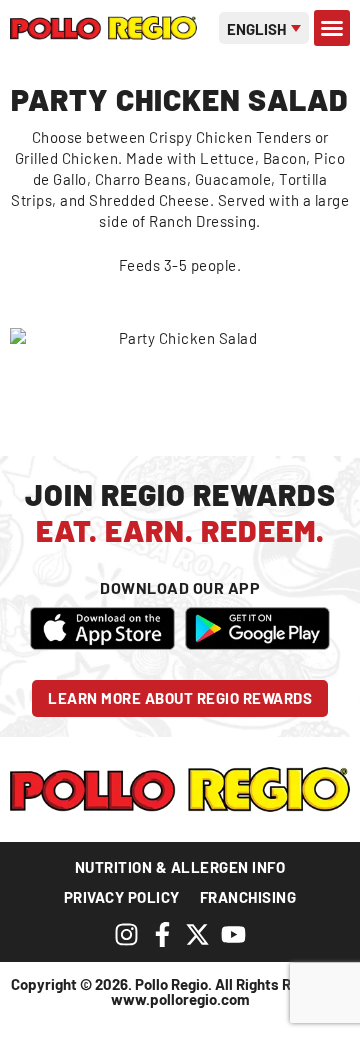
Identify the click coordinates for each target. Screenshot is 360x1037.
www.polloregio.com (180, 999)
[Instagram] (126, 934)
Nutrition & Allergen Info (180, 867)
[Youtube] (233, 934)
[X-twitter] (197, 934)
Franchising (248, 897)
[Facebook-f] (162, 934)
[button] (332, 28)
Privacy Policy (122, 897)
